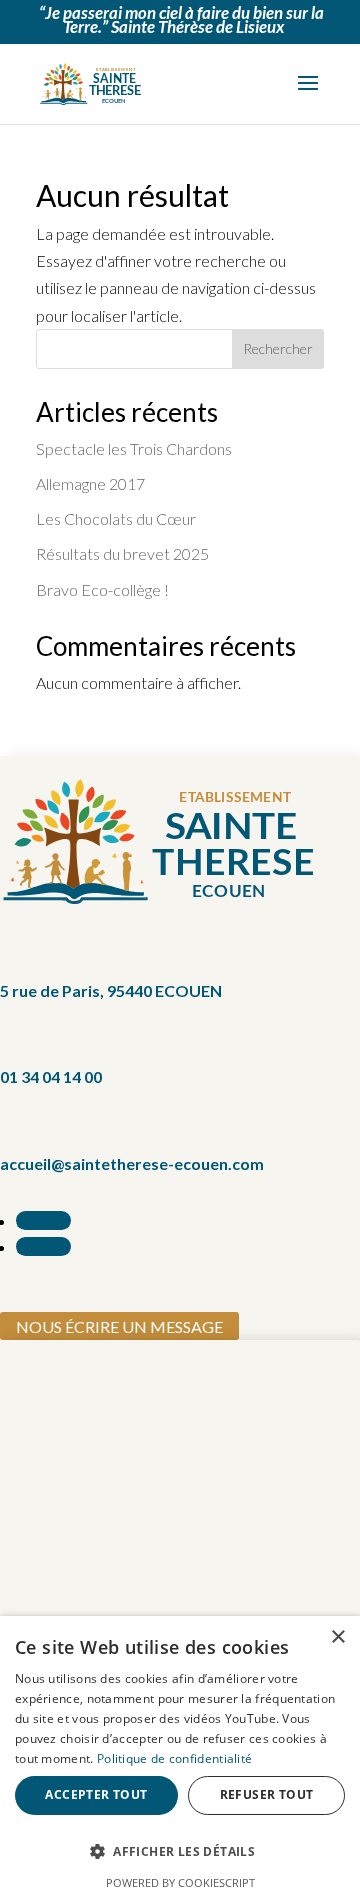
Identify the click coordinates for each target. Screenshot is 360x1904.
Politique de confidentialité (174, 1758)
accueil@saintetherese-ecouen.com (132, 1163)
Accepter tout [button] (96, 1794)
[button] (180, 1851)
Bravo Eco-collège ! (102, 589)
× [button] (337, 1637)
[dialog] (180, 1760)
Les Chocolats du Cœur (116, 518)
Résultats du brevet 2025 (122, 553)
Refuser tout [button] (267, 1794)
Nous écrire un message (119, 1326)
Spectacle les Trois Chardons (134, 448)
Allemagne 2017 (90, 483)
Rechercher (278, 348)
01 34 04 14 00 (51, 1076)
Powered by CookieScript (180, 1882)
